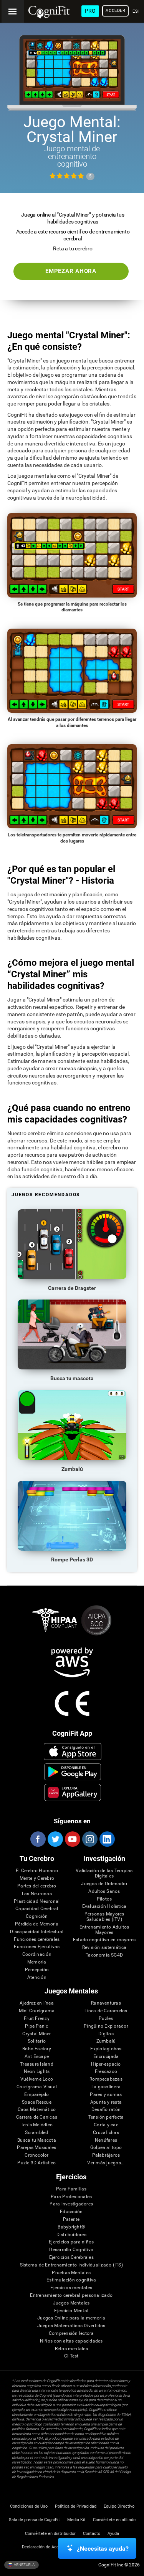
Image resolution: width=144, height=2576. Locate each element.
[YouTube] (72, 1839)
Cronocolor (36, 2155)
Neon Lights (37, 2072)
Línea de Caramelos (106, 2011)
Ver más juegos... (106, 2163)
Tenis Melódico (37, 2125)
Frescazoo (106, 2072)
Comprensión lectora (71, 2333)
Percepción (37, 1970)
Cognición (37, 1916)
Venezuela (24, 2564)
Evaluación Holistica (104, 1906)
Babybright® (71, 2227)
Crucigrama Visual (37, 2087)
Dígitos (106, 2034)
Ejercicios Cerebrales (71, 2257)
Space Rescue (37, 2102)
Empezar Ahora (71, 271)
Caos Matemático (37, 2110)
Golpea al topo (106, 2148)
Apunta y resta (106, 2102)
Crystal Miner (36, 2034)
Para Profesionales (71, 2197)
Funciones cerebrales (37, 1939)
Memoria (37, 1962)
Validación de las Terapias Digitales (104, 1873)
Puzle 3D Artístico (36, 2163)
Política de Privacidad (76, 2506)
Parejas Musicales (36, 2148)
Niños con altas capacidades (71, 2341)
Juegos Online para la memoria (71, 2318)
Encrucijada (106, 2057)
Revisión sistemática (104, 1948)
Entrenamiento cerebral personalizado (71, 2295)
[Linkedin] (107, 1839)
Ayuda (113, 2534)
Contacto (92, 2534)
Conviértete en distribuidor (50, 2534)
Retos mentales (71, 2349)
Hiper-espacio (106, 2064)
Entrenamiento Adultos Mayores (104, 1930)
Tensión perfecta (106, 2117)
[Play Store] (72, 1772)
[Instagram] (89, 1839)
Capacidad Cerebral (37, 1909)
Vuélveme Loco (37, 2079)
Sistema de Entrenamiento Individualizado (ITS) (71, 2265)
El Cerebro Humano (37, 1871)
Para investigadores (71, 2204)
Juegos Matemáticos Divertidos (71, 2326)
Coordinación (37, 1954)
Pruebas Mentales (71, 2273)
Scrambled (36, 2133)
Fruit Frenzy (37, 2019)
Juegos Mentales (71, 2303)
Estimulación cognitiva (71, 2280)
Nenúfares (106, 2140)
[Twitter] (55, 1839)
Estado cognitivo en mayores (104, 1940)
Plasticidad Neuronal (37, 1901)
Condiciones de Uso (29, 2506)
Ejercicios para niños (71, 2242)
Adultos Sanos (104, 1891)
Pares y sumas (106, 2095)
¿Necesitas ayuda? (103, 2549)
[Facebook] (38, 1839)
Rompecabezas (106, 2079)
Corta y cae (106, 2125)
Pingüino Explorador (106, 2026)
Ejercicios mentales (71, 2288)
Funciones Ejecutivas (37, 1947)
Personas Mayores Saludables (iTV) (104, 1917)
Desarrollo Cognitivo (71, 2250)
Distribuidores (71, 2235)
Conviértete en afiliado (114, 2520)
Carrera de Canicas (37, 2117)
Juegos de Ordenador (104, 1884)
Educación (71, 2212)
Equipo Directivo (119, 2506)
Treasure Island (37, 2064)
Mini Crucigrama (37, 2011)
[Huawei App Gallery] (72, 1792)
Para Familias (71, 2189)
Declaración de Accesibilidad (50, 2547)
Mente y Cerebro (37, 1878)
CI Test (71, 2356)
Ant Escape (37, 2057)
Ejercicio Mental (71, 2311)
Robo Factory (37, 2049)
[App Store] (72, 1752)
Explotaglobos (106, 2049)
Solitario (37, 2041)
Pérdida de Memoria (37, 1924)
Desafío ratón (106, 2110)
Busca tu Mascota (37, 2140)
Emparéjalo (36, 2095)
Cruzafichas (106, 2133)
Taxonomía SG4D (104, 1955)
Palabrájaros (106, 2155)
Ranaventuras (106, 2003)
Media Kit (76, 2520)
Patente (71, 2219)
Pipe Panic (36, 2026)
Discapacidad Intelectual (37, 1932)
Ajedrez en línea (37, 2003)
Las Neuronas (37, 1894)
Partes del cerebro (37, 1886)
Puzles (106, 2019)
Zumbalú (106, 2041)
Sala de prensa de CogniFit (34, 2520)
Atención (37, 1978)
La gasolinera (106, 2087)
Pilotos (104, 1899)
